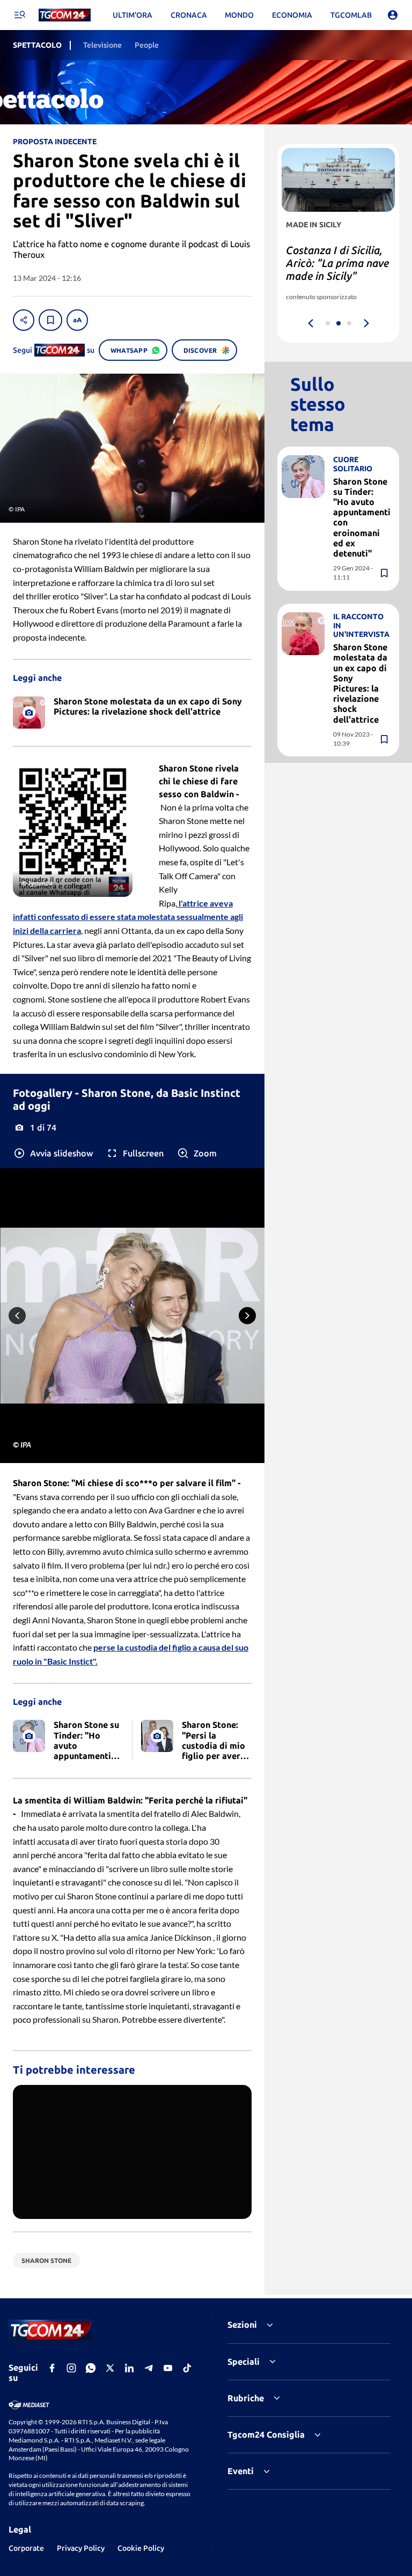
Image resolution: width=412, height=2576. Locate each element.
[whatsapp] (91, 2368)
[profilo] (393, 15)
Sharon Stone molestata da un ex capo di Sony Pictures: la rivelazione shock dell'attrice (360, 683)
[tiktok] (187, 2368)
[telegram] (149, 2368)
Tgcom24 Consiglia (266, 2434)
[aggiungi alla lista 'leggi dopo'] (50, 320)
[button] (53, 1153)
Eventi (241, 2471)
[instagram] (71, 2368)
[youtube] (168, 2368)
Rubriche (246, 2398)
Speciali (244, 2362)
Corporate (26, 2548)
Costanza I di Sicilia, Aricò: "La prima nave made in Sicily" (337, 263)
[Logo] (65, 15)
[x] (110, 2368)
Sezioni (242, 2325)
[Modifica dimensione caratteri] (77, 320)
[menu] (19, 15)
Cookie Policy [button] (141, 2548)
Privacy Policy (81, 2548)
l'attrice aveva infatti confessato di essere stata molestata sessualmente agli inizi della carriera (128, 917)
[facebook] (52, 2368)
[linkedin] (129, 2368)
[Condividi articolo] (24, 320)
